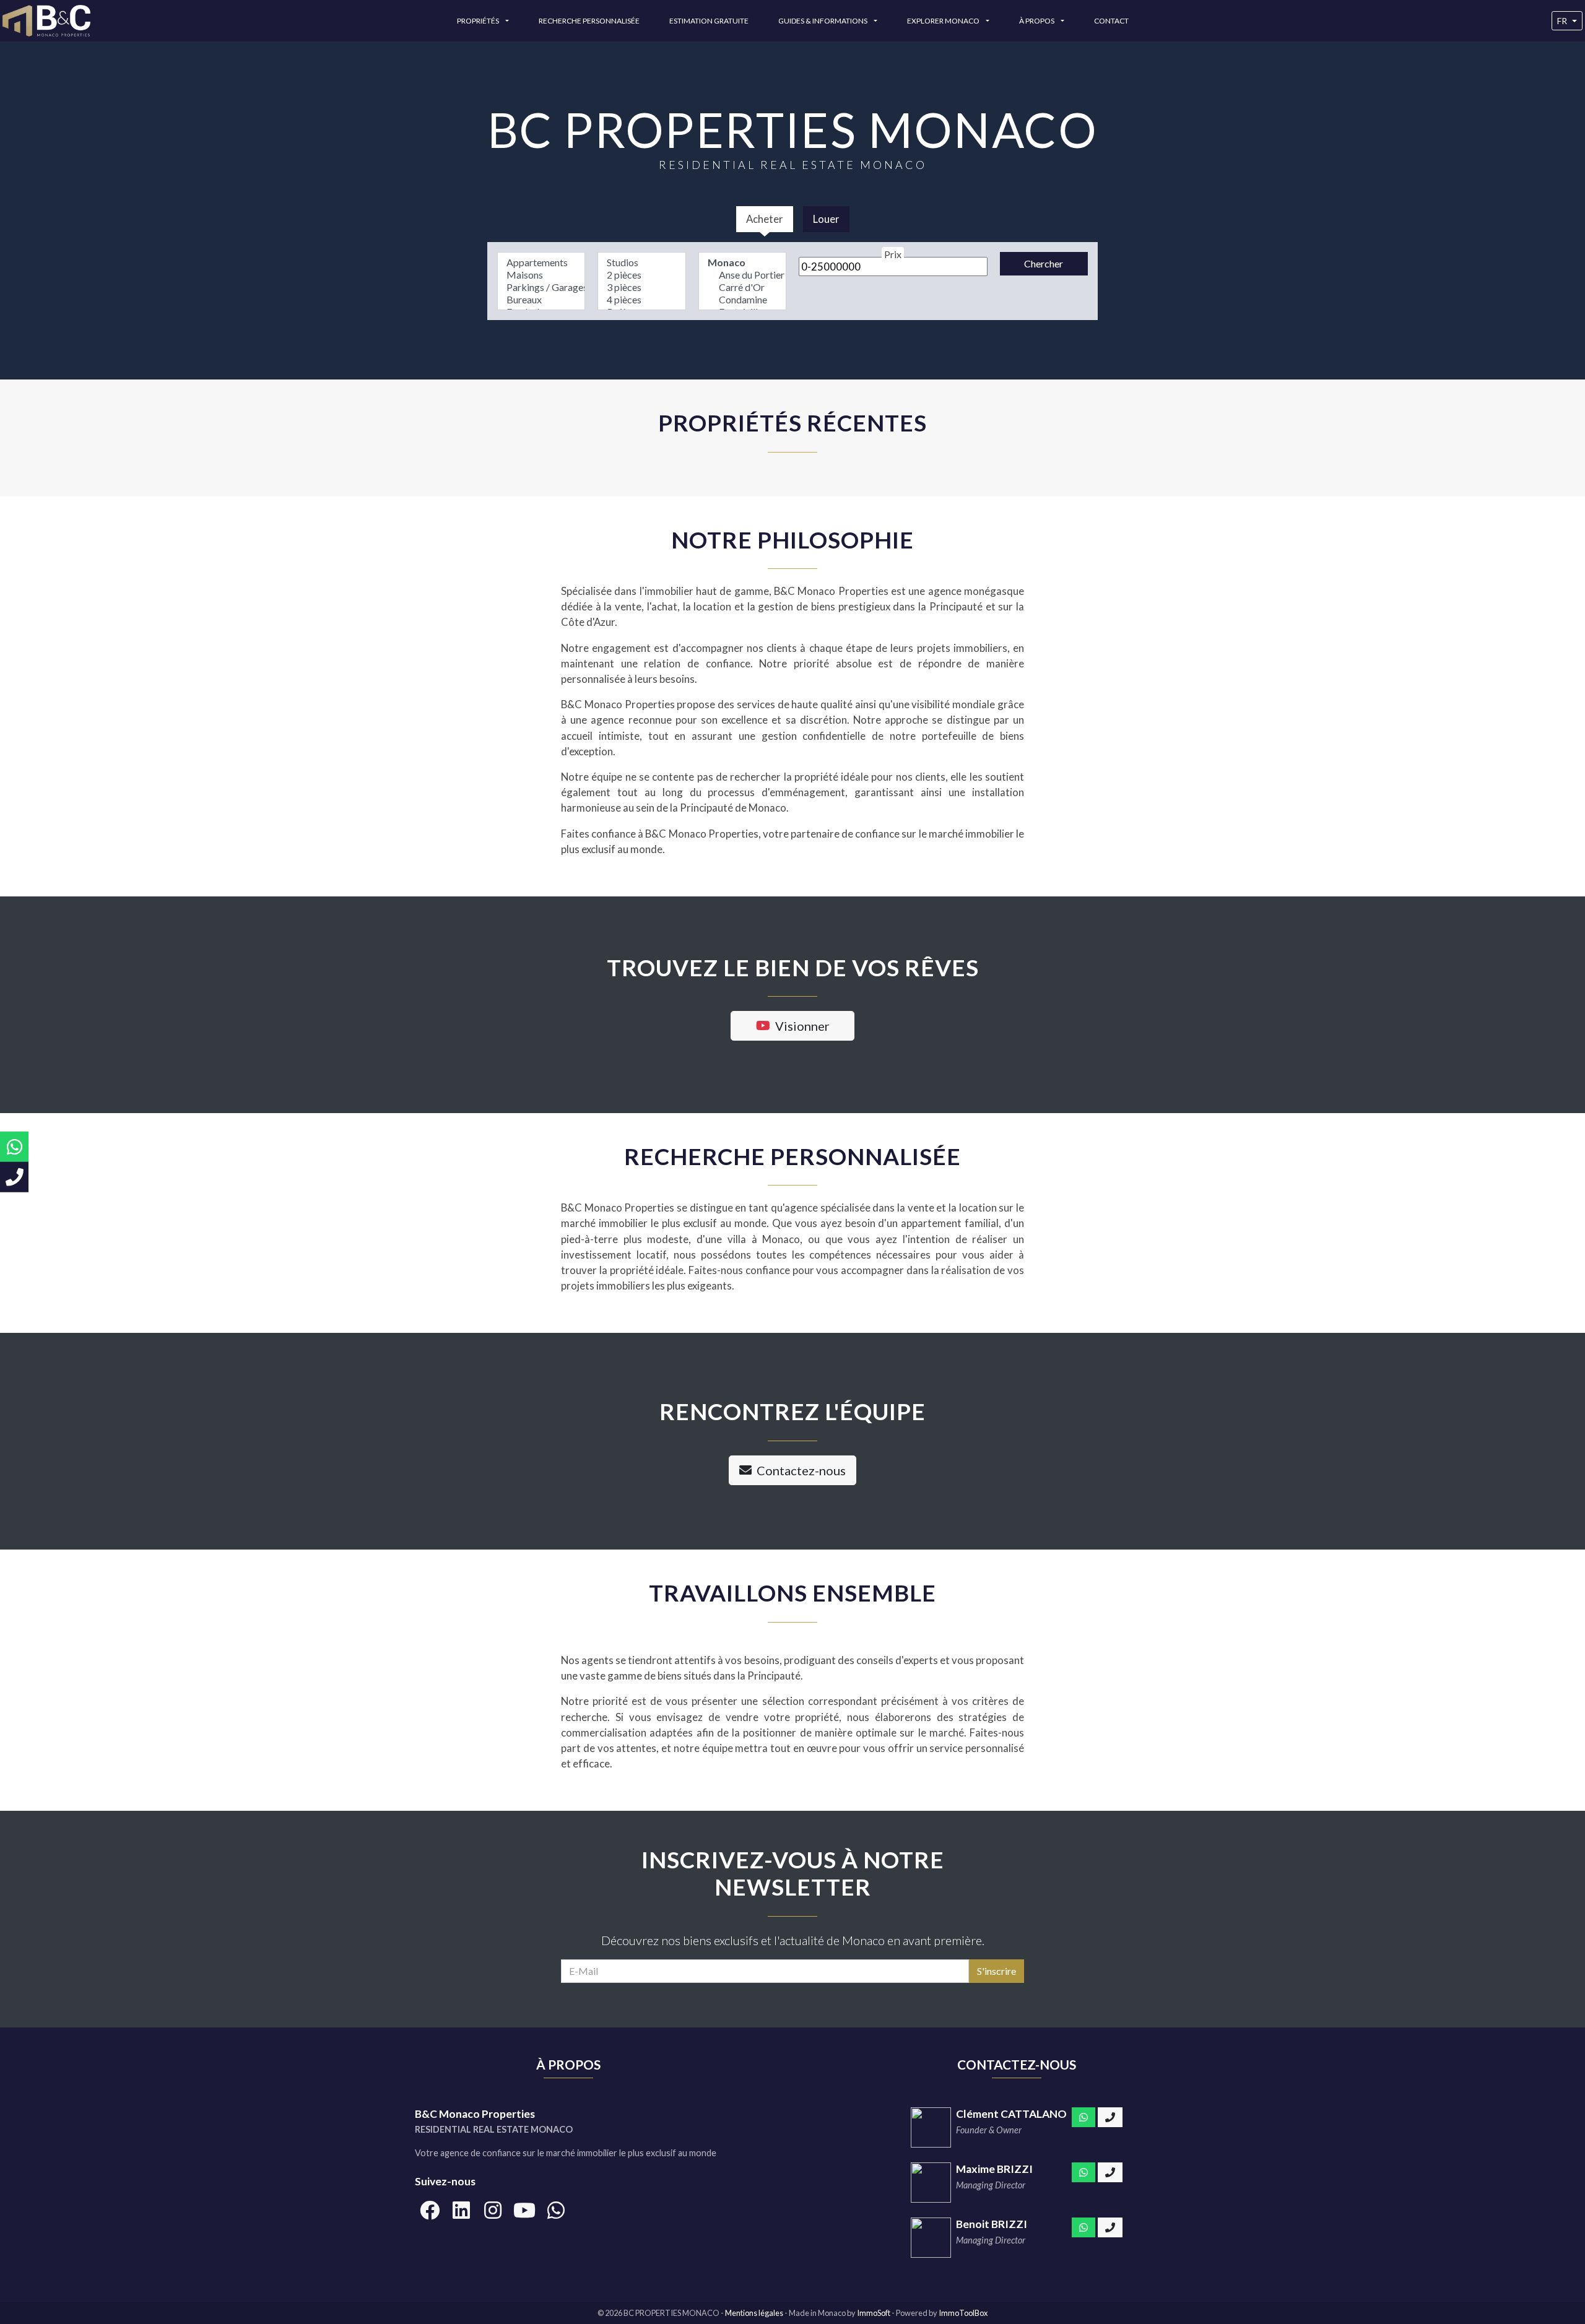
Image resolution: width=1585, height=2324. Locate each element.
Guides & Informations (823, 21)
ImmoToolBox (963, 2313)
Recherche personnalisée (589, 21)
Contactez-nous (801, 1470)
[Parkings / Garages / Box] (541, 287)
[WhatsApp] (1083, 2117)
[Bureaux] (541, 300)
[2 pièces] (641, 275)
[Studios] (641, 262)
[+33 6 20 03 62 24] (1110, 2227)
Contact (1111, 21)
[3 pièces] (641, 287)
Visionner (802, 1026)
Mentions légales (755, 2313)
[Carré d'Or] (742, 287)
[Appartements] (541, 262)
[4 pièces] (641, 300)
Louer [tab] (826, 219)
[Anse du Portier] (742, 275)
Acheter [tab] (765, 219)
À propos (1037, 21)
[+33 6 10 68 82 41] (1110, 2172)
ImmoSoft (874, 2313)
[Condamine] (742, 300)
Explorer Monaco (944, 21)
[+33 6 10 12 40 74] (1110, 2117)
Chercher (1044, 263)
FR (1562, 21)
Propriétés (479, 21)
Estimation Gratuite (709, 21)
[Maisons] (541, 275)
